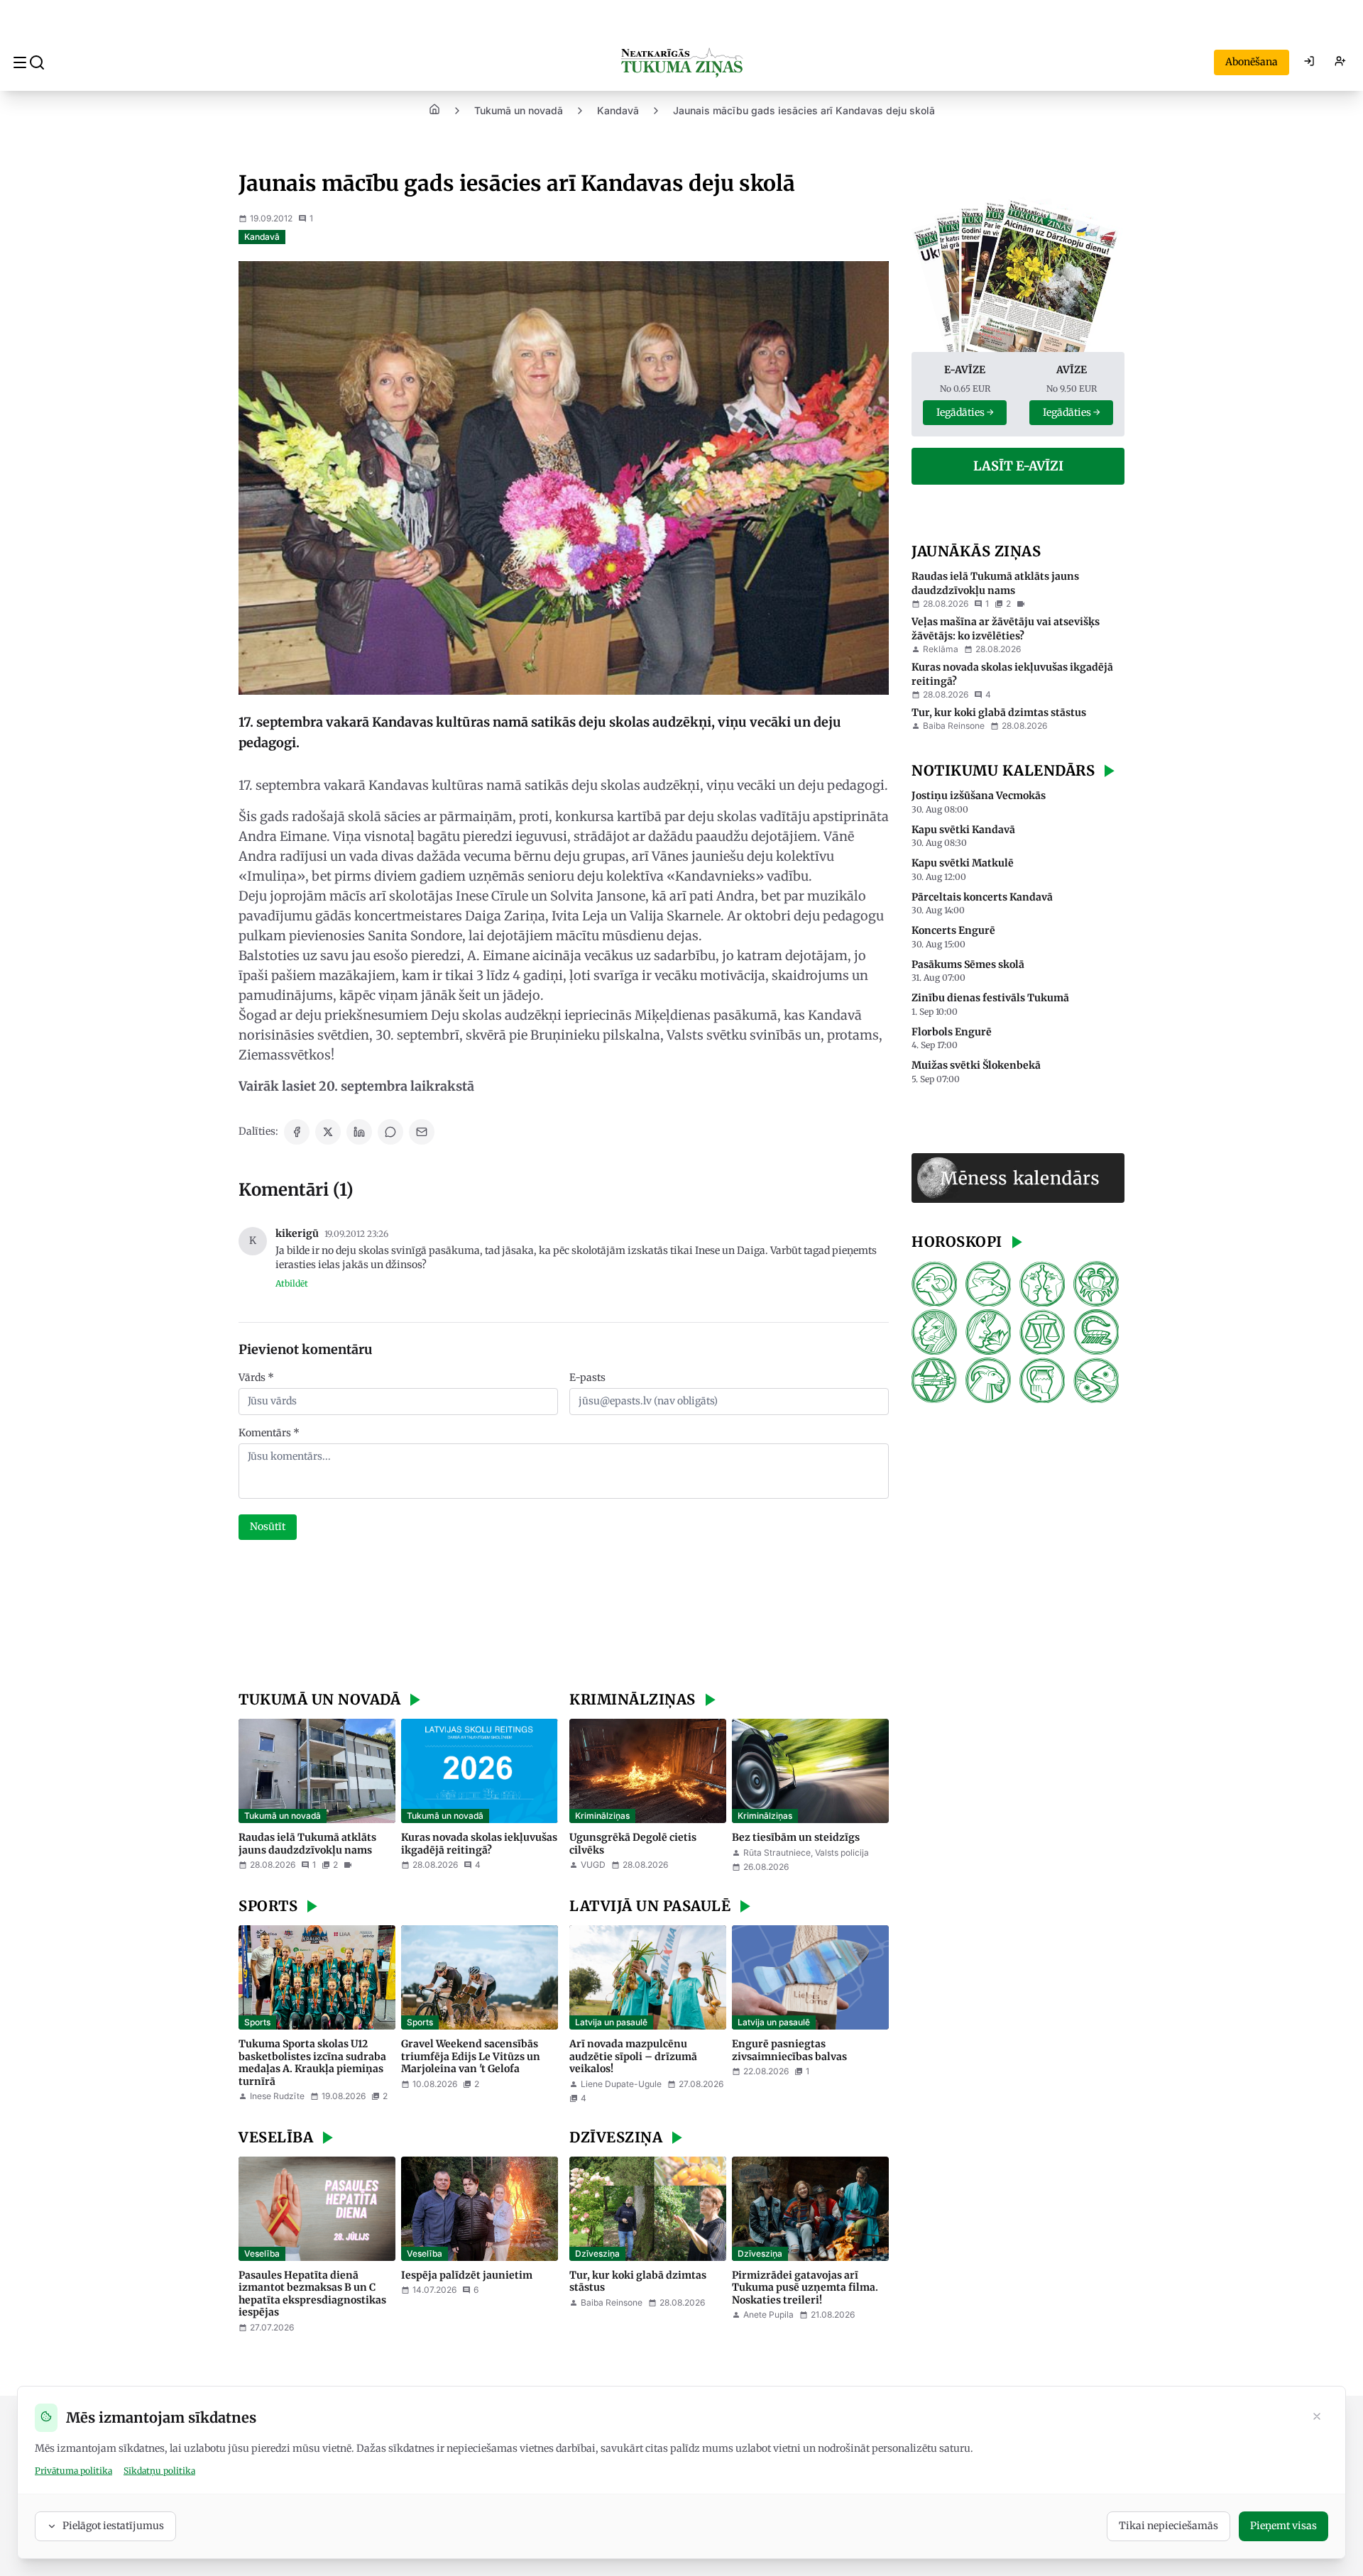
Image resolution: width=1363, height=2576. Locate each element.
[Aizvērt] (1317, 2418)
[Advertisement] (564, 1617)
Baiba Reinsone (612, 2302)
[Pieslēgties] (1309, 62)
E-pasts (587, 1377)
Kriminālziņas (602, 1816)
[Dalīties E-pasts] (422, 1132)
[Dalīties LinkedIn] (359, 1132)
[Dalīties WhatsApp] (390, 1132)
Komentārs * (269, 1433)
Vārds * (256, 1377)
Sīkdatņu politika (159, 2471)
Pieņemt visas (1283, 2526)
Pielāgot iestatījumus (113, 2526)
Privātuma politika (73, 2471)
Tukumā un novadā (519, 110)
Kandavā (618, 110)
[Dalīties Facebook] (297, 1132)
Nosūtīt (268, 1526)
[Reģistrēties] (1340, 62)
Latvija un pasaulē (611, 2022)
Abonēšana (1252, 62)
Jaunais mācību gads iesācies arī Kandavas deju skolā (804, 110)
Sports (257, 2022)
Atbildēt (292, 1283)
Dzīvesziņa (597, 2253)
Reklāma (941, 650)
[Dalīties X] (328, 1132)
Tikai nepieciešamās (1168, 2526)
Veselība (262, 2253)
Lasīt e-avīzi (1018, 467)
